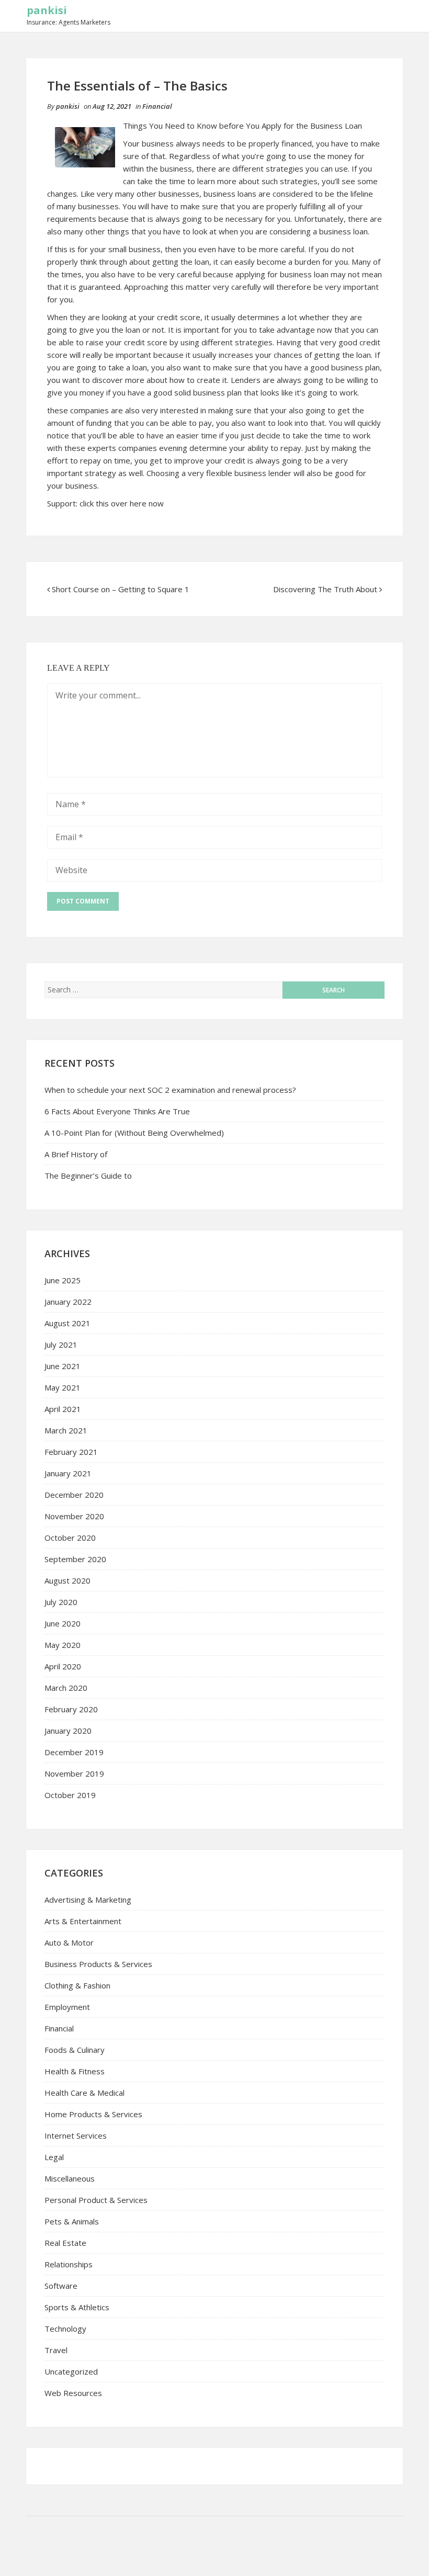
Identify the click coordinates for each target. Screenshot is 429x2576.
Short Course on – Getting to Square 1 (121, 589)
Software (61, 2286)
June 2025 (63, 1280)
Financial (157, 106)
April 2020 (63, 1666)
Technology (65, 2329)
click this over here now (122, 503)
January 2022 (68, 1302)
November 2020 (74, 1516)
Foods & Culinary (75, 2050)
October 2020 (70, 1538)
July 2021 (61, 1345)
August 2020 (67, 1580)
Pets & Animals (72, 2221)
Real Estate (65, 2243)
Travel (56, 2350)
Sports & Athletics (77, 2307)
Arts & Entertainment (83, 1921)
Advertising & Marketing (88, 1900)
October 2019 (70, 1795)
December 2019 (74, 1752)
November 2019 (74, 1773)
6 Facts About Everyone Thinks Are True (117, 1111)
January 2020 (68, 1731)
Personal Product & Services (96, 2200)
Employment (67, 2007)
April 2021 (63, 1409)
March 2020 (66, 1688)
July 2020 (61, 1602)
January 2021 (68, 1473)
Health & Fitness (75, 2071)
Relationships (69, 2264)
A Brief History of (76, 1154)
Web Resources (73, 2393)
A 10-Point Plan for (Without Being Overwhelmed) (134, 1133)
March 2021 (66, 1430)
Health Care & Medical (84, 2093)
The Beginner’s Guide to (88, 1176)
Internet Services (76, 2136)
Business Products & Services (98, 1964)
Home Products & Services (93, 2114)
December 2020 (74, 1495)
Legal (54, 2157)
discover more (119, 380)
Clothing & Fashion (77, 1985)
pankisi (47, 10)
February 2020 (71, 1709)
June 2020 (63, 1623)
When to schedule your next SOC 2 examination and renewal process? (170, 1090)
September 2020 (75, 1559)
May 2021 (63, 1387)
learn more (218, 181)
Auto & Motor (69, 1942)
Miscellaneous (70, 2178)
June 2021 (63, 1366)
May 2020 (63, 1645)
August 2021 (67, 1323)
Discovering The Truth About (325, 589)
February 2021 (71, 1452)
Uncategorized (71, 2371)
